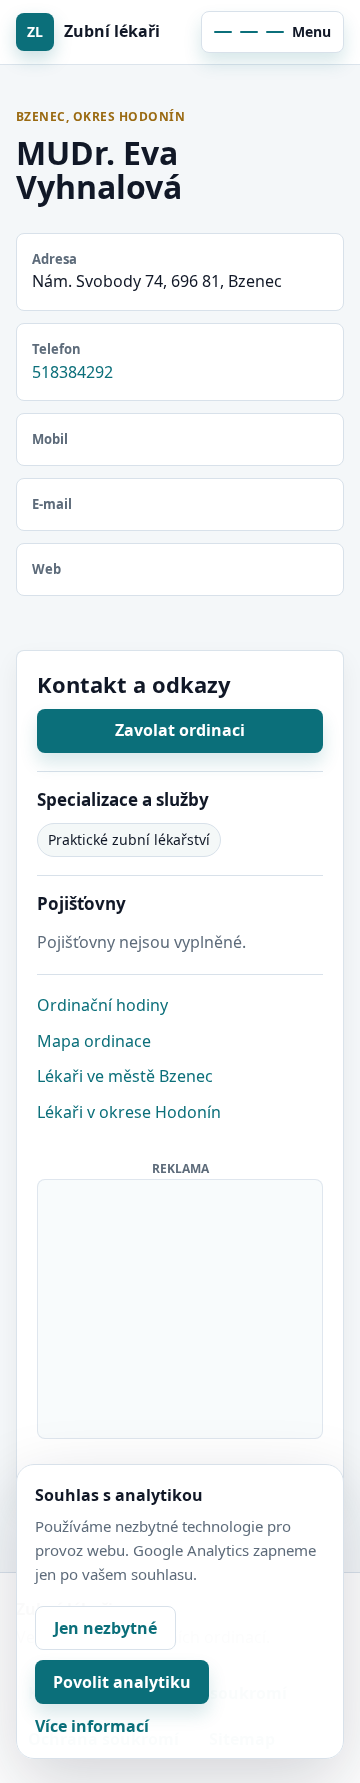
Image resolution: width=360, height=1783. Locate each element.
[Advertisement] (181, 1305)
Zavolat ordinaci (180, 730)
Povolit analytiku (122, 1682)
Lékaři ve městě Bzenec (125, 1076)
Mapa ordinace (94, 1041)
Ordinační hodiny (102, 1005)
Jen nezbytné (105, 1628)
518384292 (72, 372)
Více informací (92, 1726)
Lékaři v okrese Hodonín (129, 1112)
